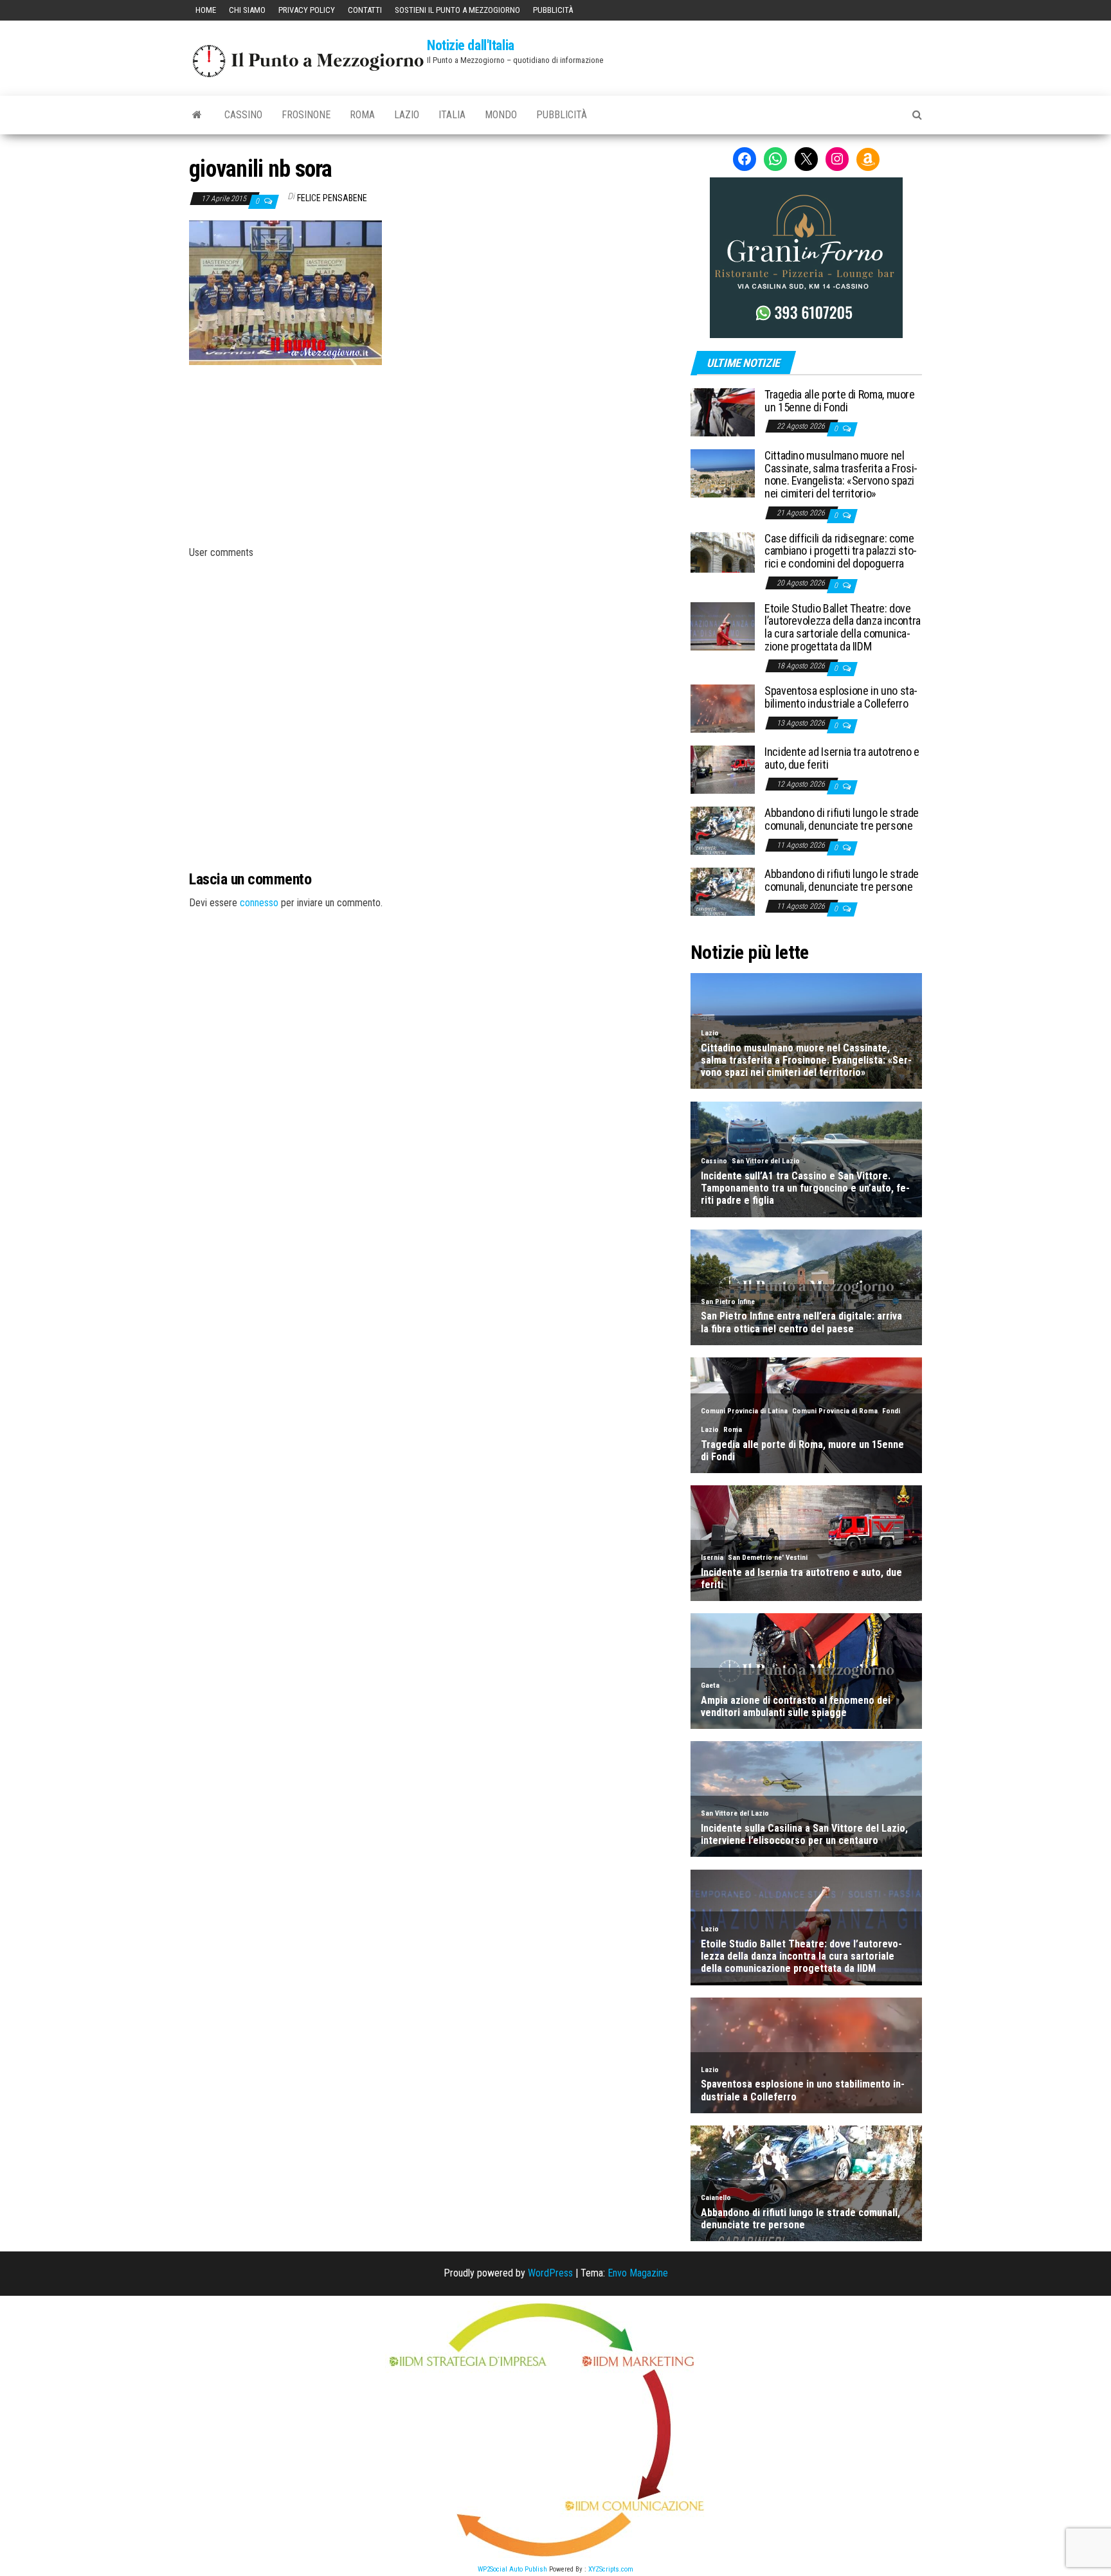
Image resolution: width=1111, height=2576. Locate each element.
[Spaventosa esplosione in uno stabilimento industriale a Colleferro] (723, 708)
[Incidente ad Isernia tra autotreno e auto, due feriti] (723, 769)
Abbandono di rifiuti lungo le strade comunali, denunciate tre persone (842, 819)
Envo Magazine (638, 2273)
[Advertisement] (430, 452)
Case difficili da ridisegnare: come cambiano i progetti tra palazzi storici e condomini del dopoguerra (841, 551)
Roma (362, 115)
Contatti (365, 10)
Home (206, 10)
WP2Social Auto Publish (512, 2569)
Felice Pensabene (332, 198)
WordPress (550, 2273)
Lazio (407, 115)
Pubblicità (553, 10)
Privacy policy (307, 10)
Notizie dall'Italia (471, 45)
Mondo (501, 115)
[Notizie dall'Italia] (197, 115)
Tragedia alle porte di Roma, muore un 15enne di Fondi (840, 401)
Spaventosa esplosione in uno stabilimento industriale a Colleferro (841, 697)
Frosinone (306, 115)
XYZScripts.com (611, 2569)
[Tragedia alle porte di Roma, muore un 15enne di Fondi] (723, 412)
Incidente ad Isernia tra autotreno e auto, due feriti (842, 758)
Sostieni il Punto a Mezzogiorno (457, 10)
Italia (452, 115)
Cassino (243, 115)
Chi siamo (247, 10)
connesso (259, 903)
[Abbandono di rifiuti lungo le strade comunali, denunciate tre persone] (723, 830)
